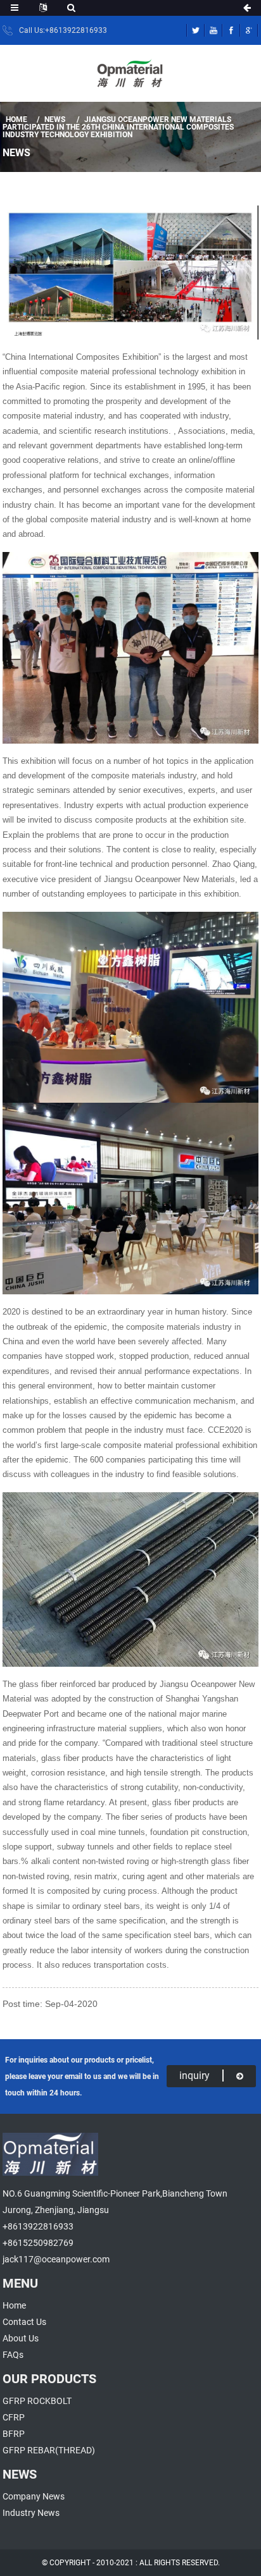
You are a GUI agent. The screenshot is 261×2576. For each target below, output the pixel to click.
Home (16, 120)
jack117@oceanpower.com (56, 2259)
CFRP (14, 2417)
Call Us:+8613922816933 (63, 30)
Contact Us (24, 2322)
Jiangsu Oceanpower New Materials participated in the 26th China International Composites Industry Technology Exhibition (118, 127)
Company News (34, 2496)
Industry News (31, 2513)
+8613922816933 (38, 2226)
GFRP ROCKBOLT (37, 2401)
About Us (21, 2338)
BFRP (14, 2434)
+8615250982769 (38, 2243)
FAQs (13, 2355)
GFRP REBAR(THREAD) (49, 2450)
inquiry (194, 2076)
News (55, 120)
